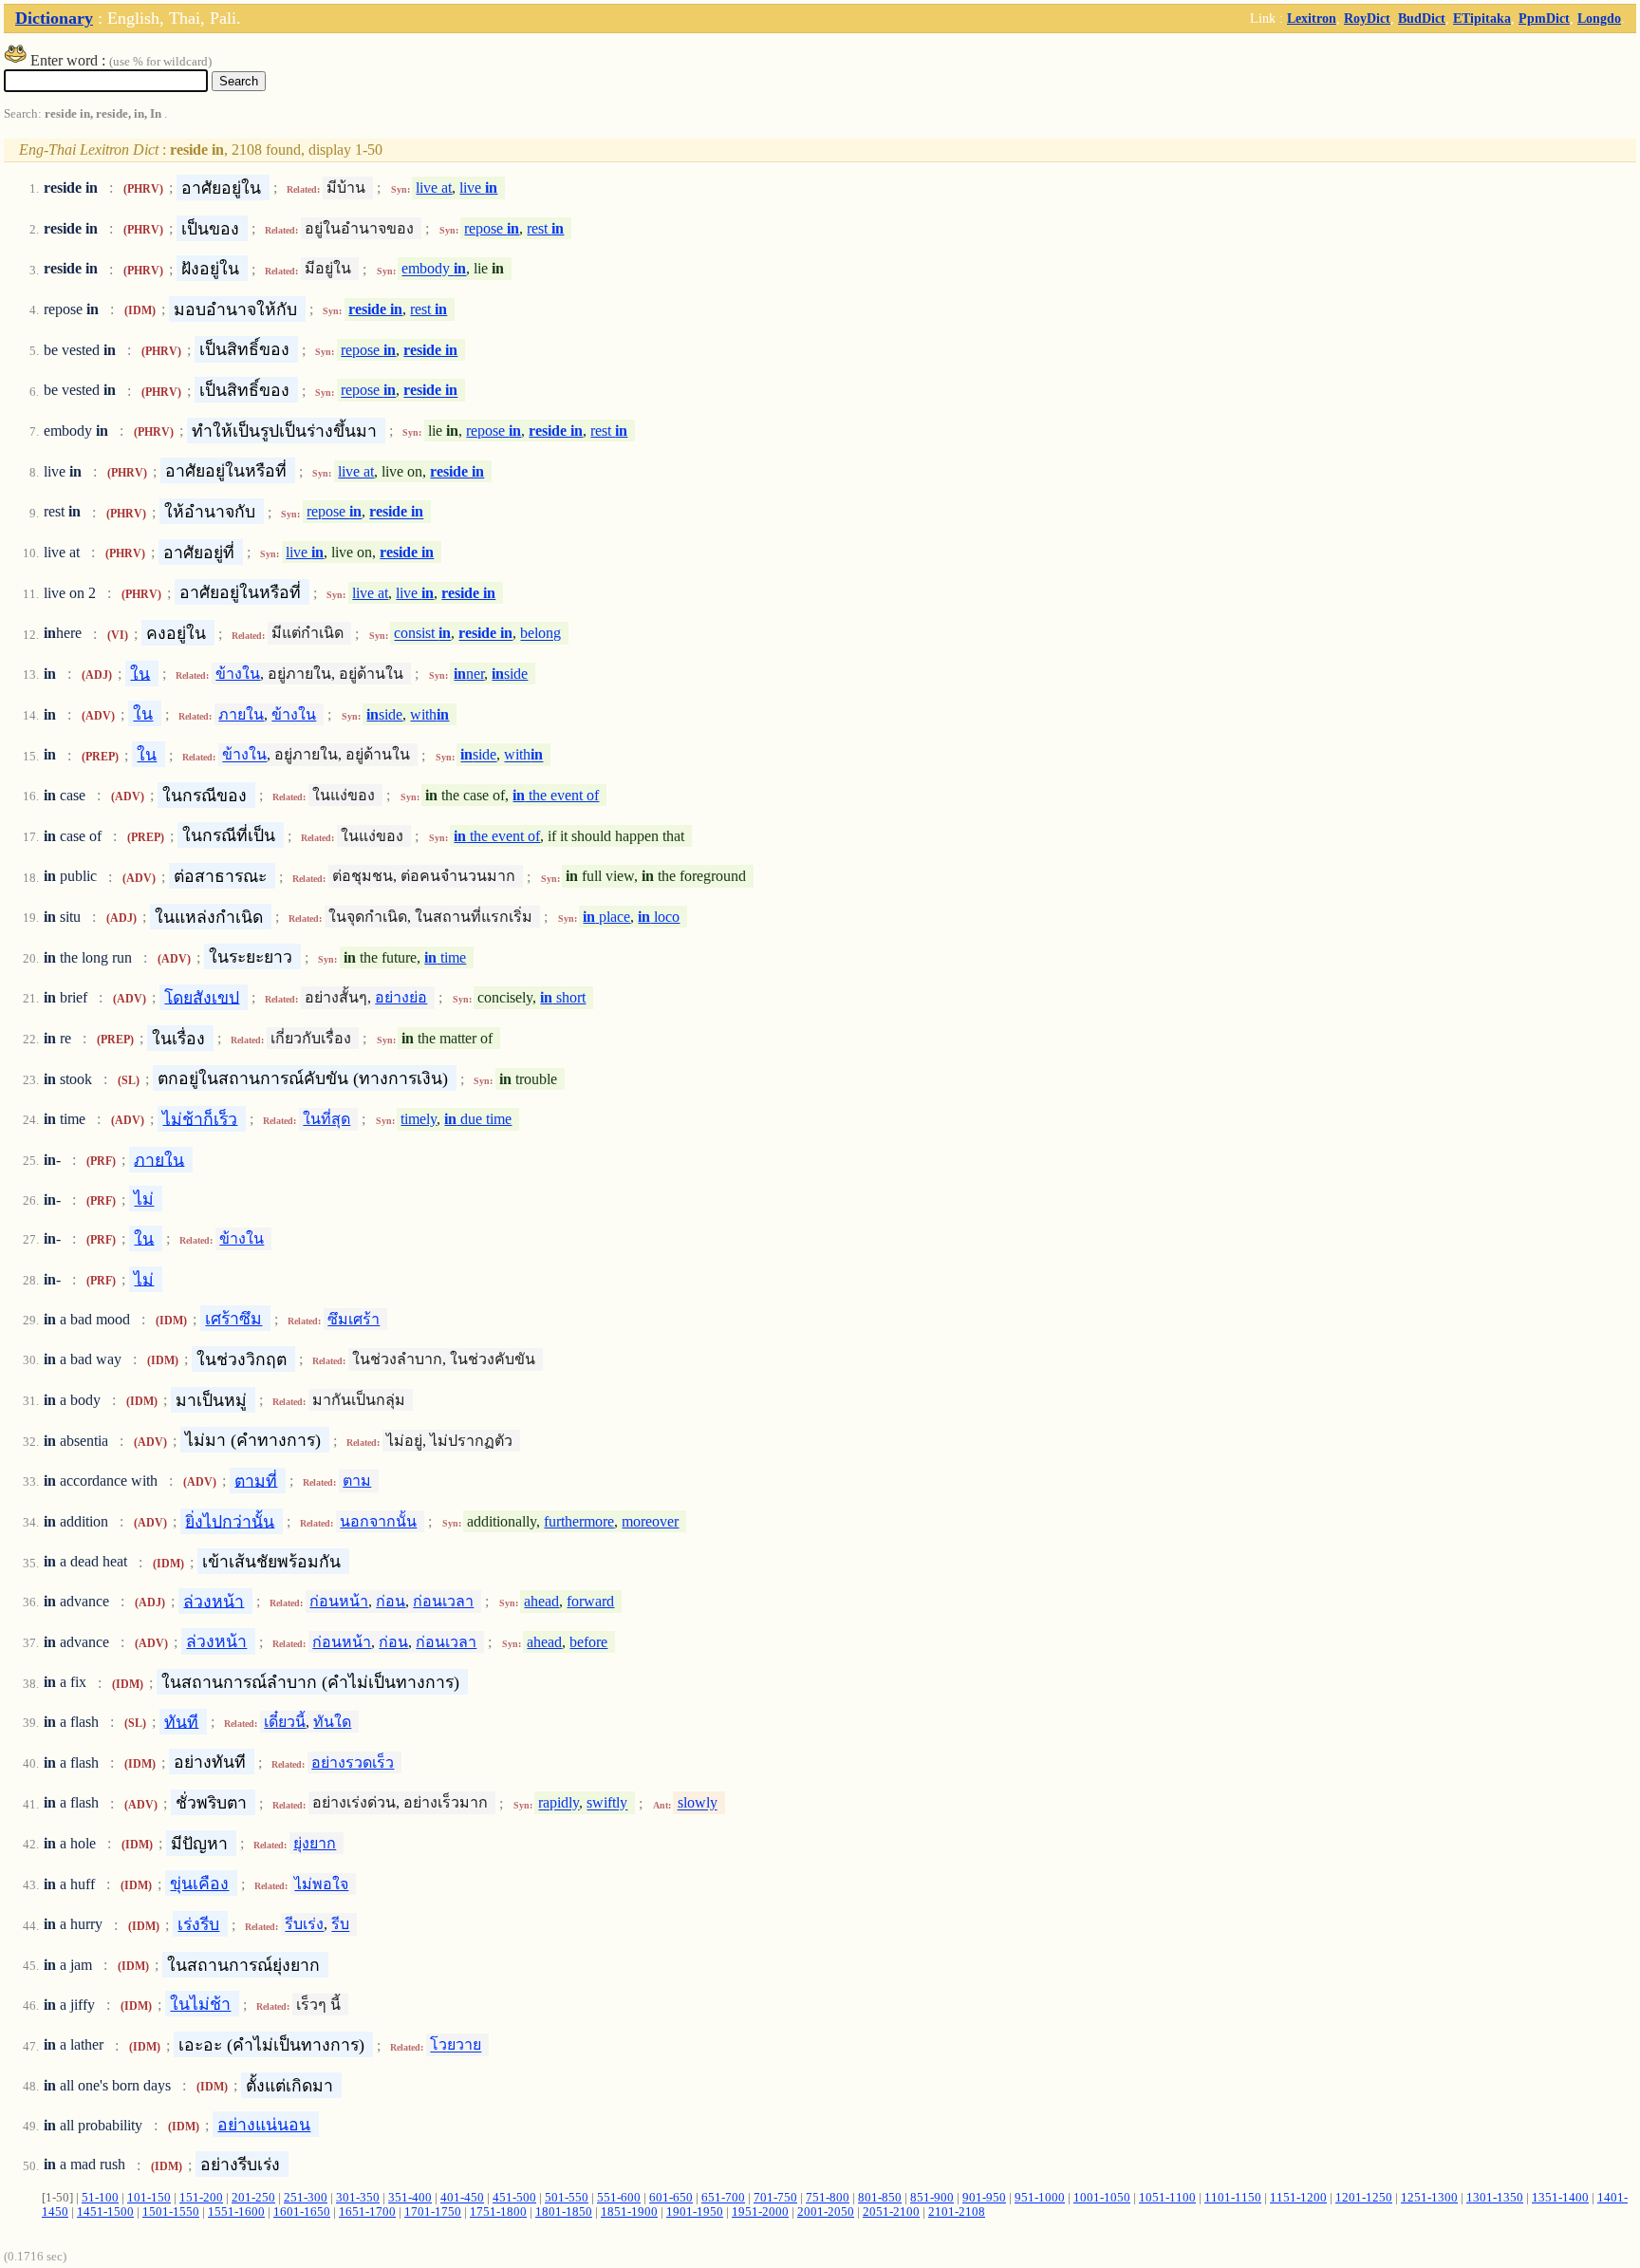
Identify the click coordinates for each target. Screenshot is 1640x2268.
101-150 (149, 2198)
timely (419, 1119)
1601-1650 (302, 2212)
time (445, 957)
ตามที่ (256, 1480)
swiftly (607, 1803)
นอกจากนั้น (378, 1521)
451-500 (514, 2198)
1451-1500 (105, 2212)
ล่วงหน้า (214, 1601)
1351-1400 (1560, 2198)
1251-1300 (1429, 2198)
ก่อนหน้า (339, 1601)
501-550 (567, 2198)
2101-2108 (957, 2212)
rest (545, 228)
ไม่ (144, 1199)
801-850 (880, 2198)
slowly (698, 1803)
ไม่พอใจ (321, 1884)
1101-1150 (1233, 2198)
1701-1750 (433, 2212)
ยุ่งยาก (315, 1843)
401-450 (462, 2198)
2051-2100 (891, 2212)
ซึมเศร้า (354, 1319)
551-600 (619, 2198)
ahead (541, 1601)
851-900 (932, 2198)
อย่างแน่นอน (264, 2125)
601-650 (671, 2198)
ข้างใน (238, 674)
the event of (556, 795)
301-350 (358, 2198)
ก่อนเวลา (443, 1601)
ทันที (181, 1721)
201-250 (253, 2198)
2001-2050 (826, 2212)
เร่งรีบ (198, 1924)
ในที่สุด (326, 1119)
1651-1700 (367, 2212)
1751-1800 (498, 2212)
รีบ (340, 1925)
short (563, 997)
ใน (140, 673)
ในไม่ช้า (200, 2004)
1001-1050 (1102, 2198)
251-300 (306, 2198)
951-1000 (1040, 2198)
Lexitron (1312, 18)
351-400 (410, 2198)
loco (659, 917)
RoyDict (1367, 18)
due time (478, 1119)
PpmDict (1544, 18)
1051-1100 (1167, 2198)
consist (422, 634)
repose (492, 228)
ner (469, 674)
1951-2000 (760, 2212)
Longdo (1599, 18)
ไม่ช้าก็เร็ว (200, 1118)
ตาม (357, 1481)
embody (434, 269)
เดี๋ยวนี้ (285, 1722)
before (588, 1642)
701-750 (775, 2198)
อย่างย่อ (401, 997)
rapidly (559, 1803)
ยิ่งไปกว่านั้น (230, 1521)
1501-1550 (171, 2212)
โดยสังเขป (202, 997)
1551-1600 (236, 2212)
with (429, 714)
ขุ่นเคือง (199, 1884)
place (606, 917)
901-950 (984, 2198)
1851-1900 (629, 2212)
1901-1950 (695, 2212)
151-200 (201, 2198)
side (510, 674)
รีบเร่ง (304, 1925)
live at (434, 187)
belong (540, 634)
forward (590, 1601)
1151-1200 (1298, 2198)
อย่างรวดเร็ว (353, 1762)
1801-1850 (564, 2212)
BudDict (1422, 18)
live (478, 187)
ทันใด (332, 1722)
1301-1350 (1495, 2198)
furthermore (579, 1521)
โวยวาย (456, 2045)
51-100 (100, 2198)
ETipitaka (1482, 18)
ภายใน (241, 714)
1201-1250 (1364, 2198)
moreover (650, 1521)
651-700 (723, 2198)
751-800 (828, 2198)
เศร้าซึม (233, 1319)
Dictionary (54, 18)
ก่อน (391, 1601)
